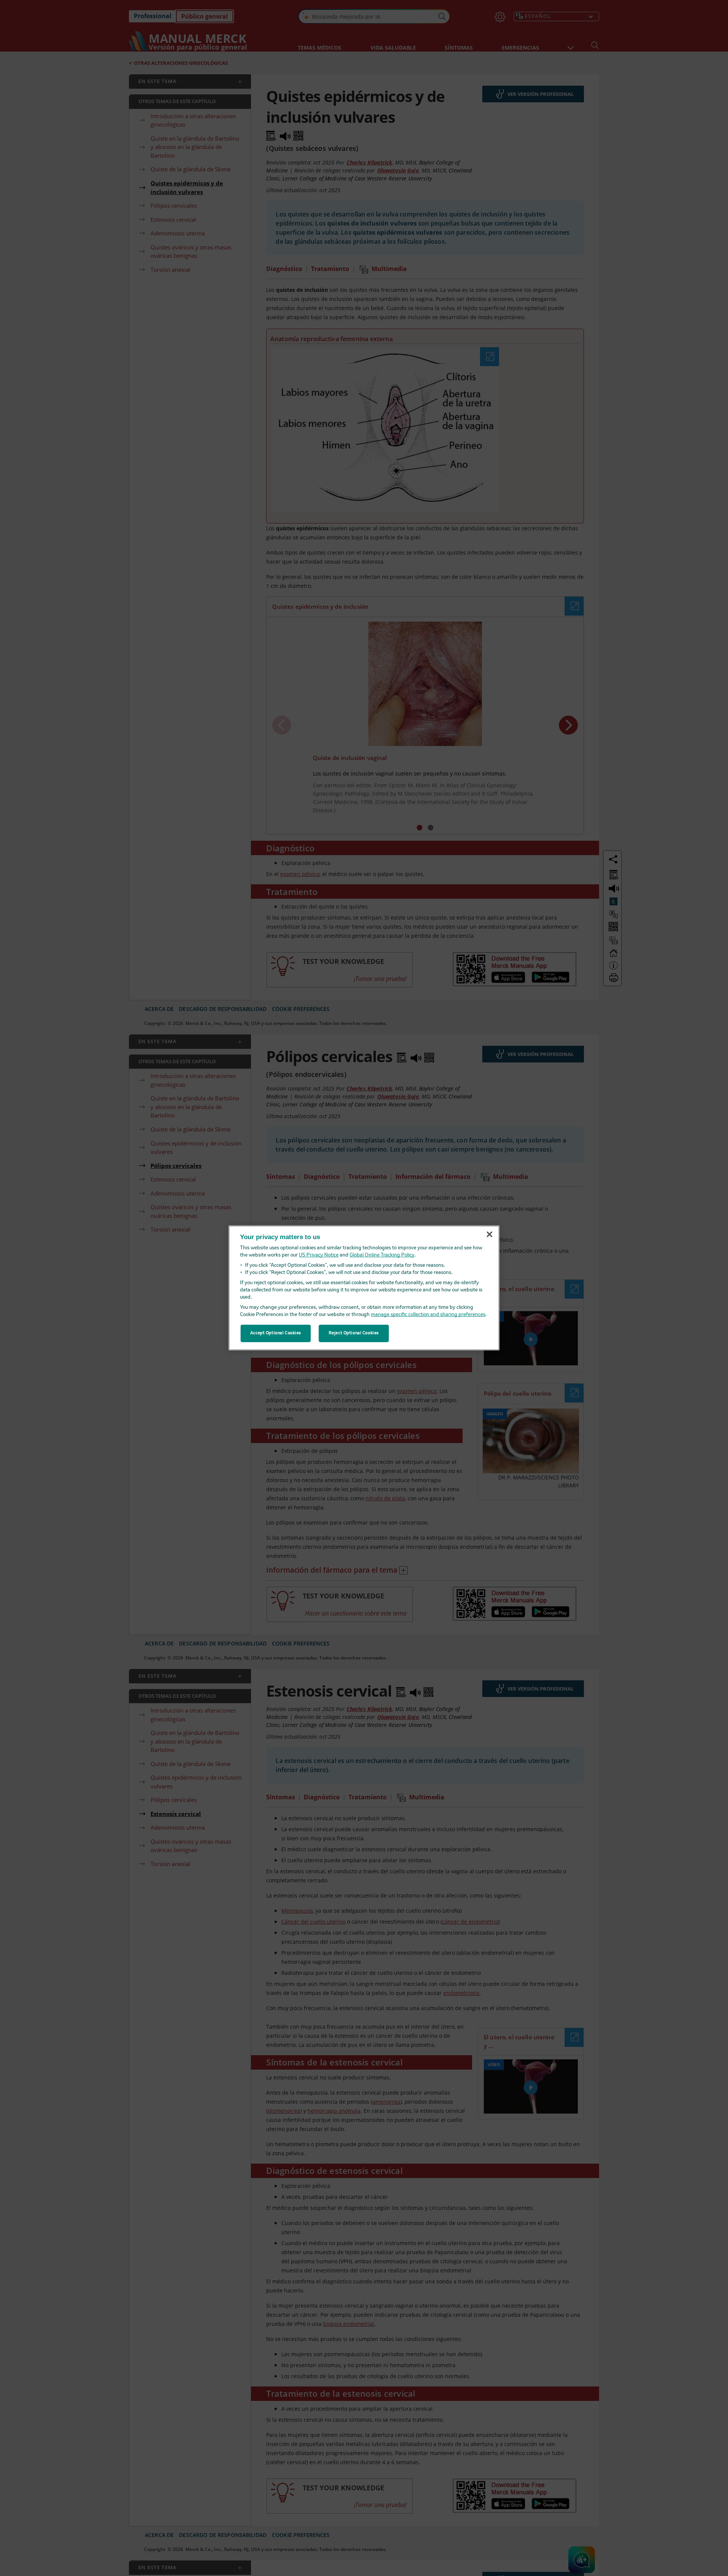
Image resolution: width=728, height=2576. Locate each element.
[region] (364, 1288)
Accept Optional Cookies (276, 1333)
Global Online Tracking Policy (382, 1255)
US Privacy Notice (319, 1255)
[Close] (490, 1234)
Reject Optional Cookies (354, 1333)
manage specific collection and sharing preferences (428, 1315)
